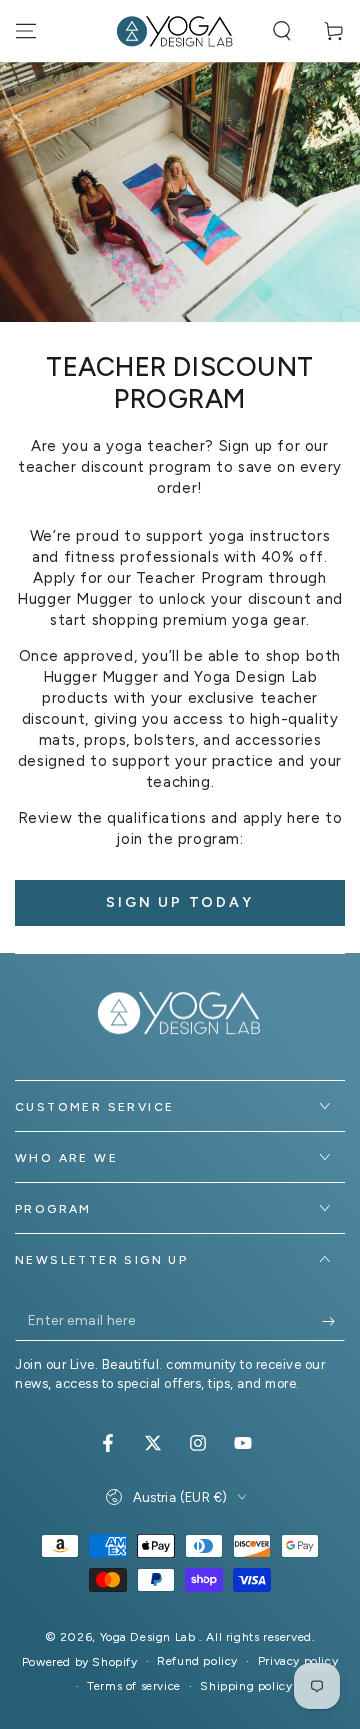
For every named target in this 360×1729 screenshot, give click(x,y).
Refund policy (197, 1661)
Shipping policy (246, 1686)
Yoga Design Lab (150, 1637)
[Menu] (26, 31)
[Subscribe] (333, 1321)
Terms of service (134, 1686)
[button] (282, 31)
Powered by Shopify (80, 1662)
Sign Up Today (179, 902)
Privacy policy (298, 1661)
